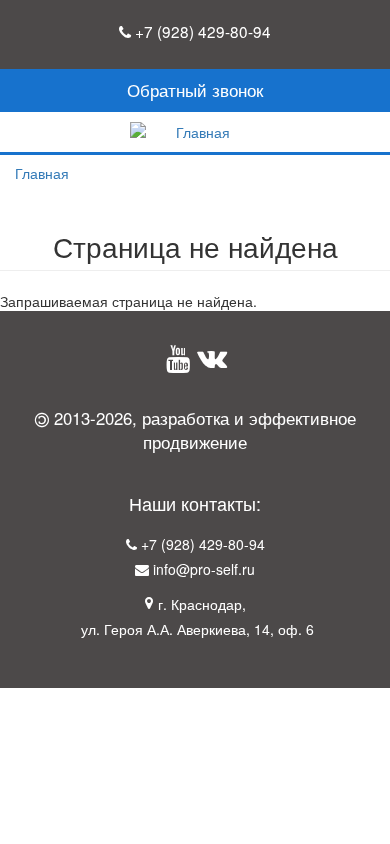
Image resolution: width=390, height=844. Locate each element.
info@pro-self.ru (204, 569)
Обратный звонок (195, 89)
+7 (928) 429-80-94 (203, 31)
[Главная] (195, 132)
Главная (42, 173)
